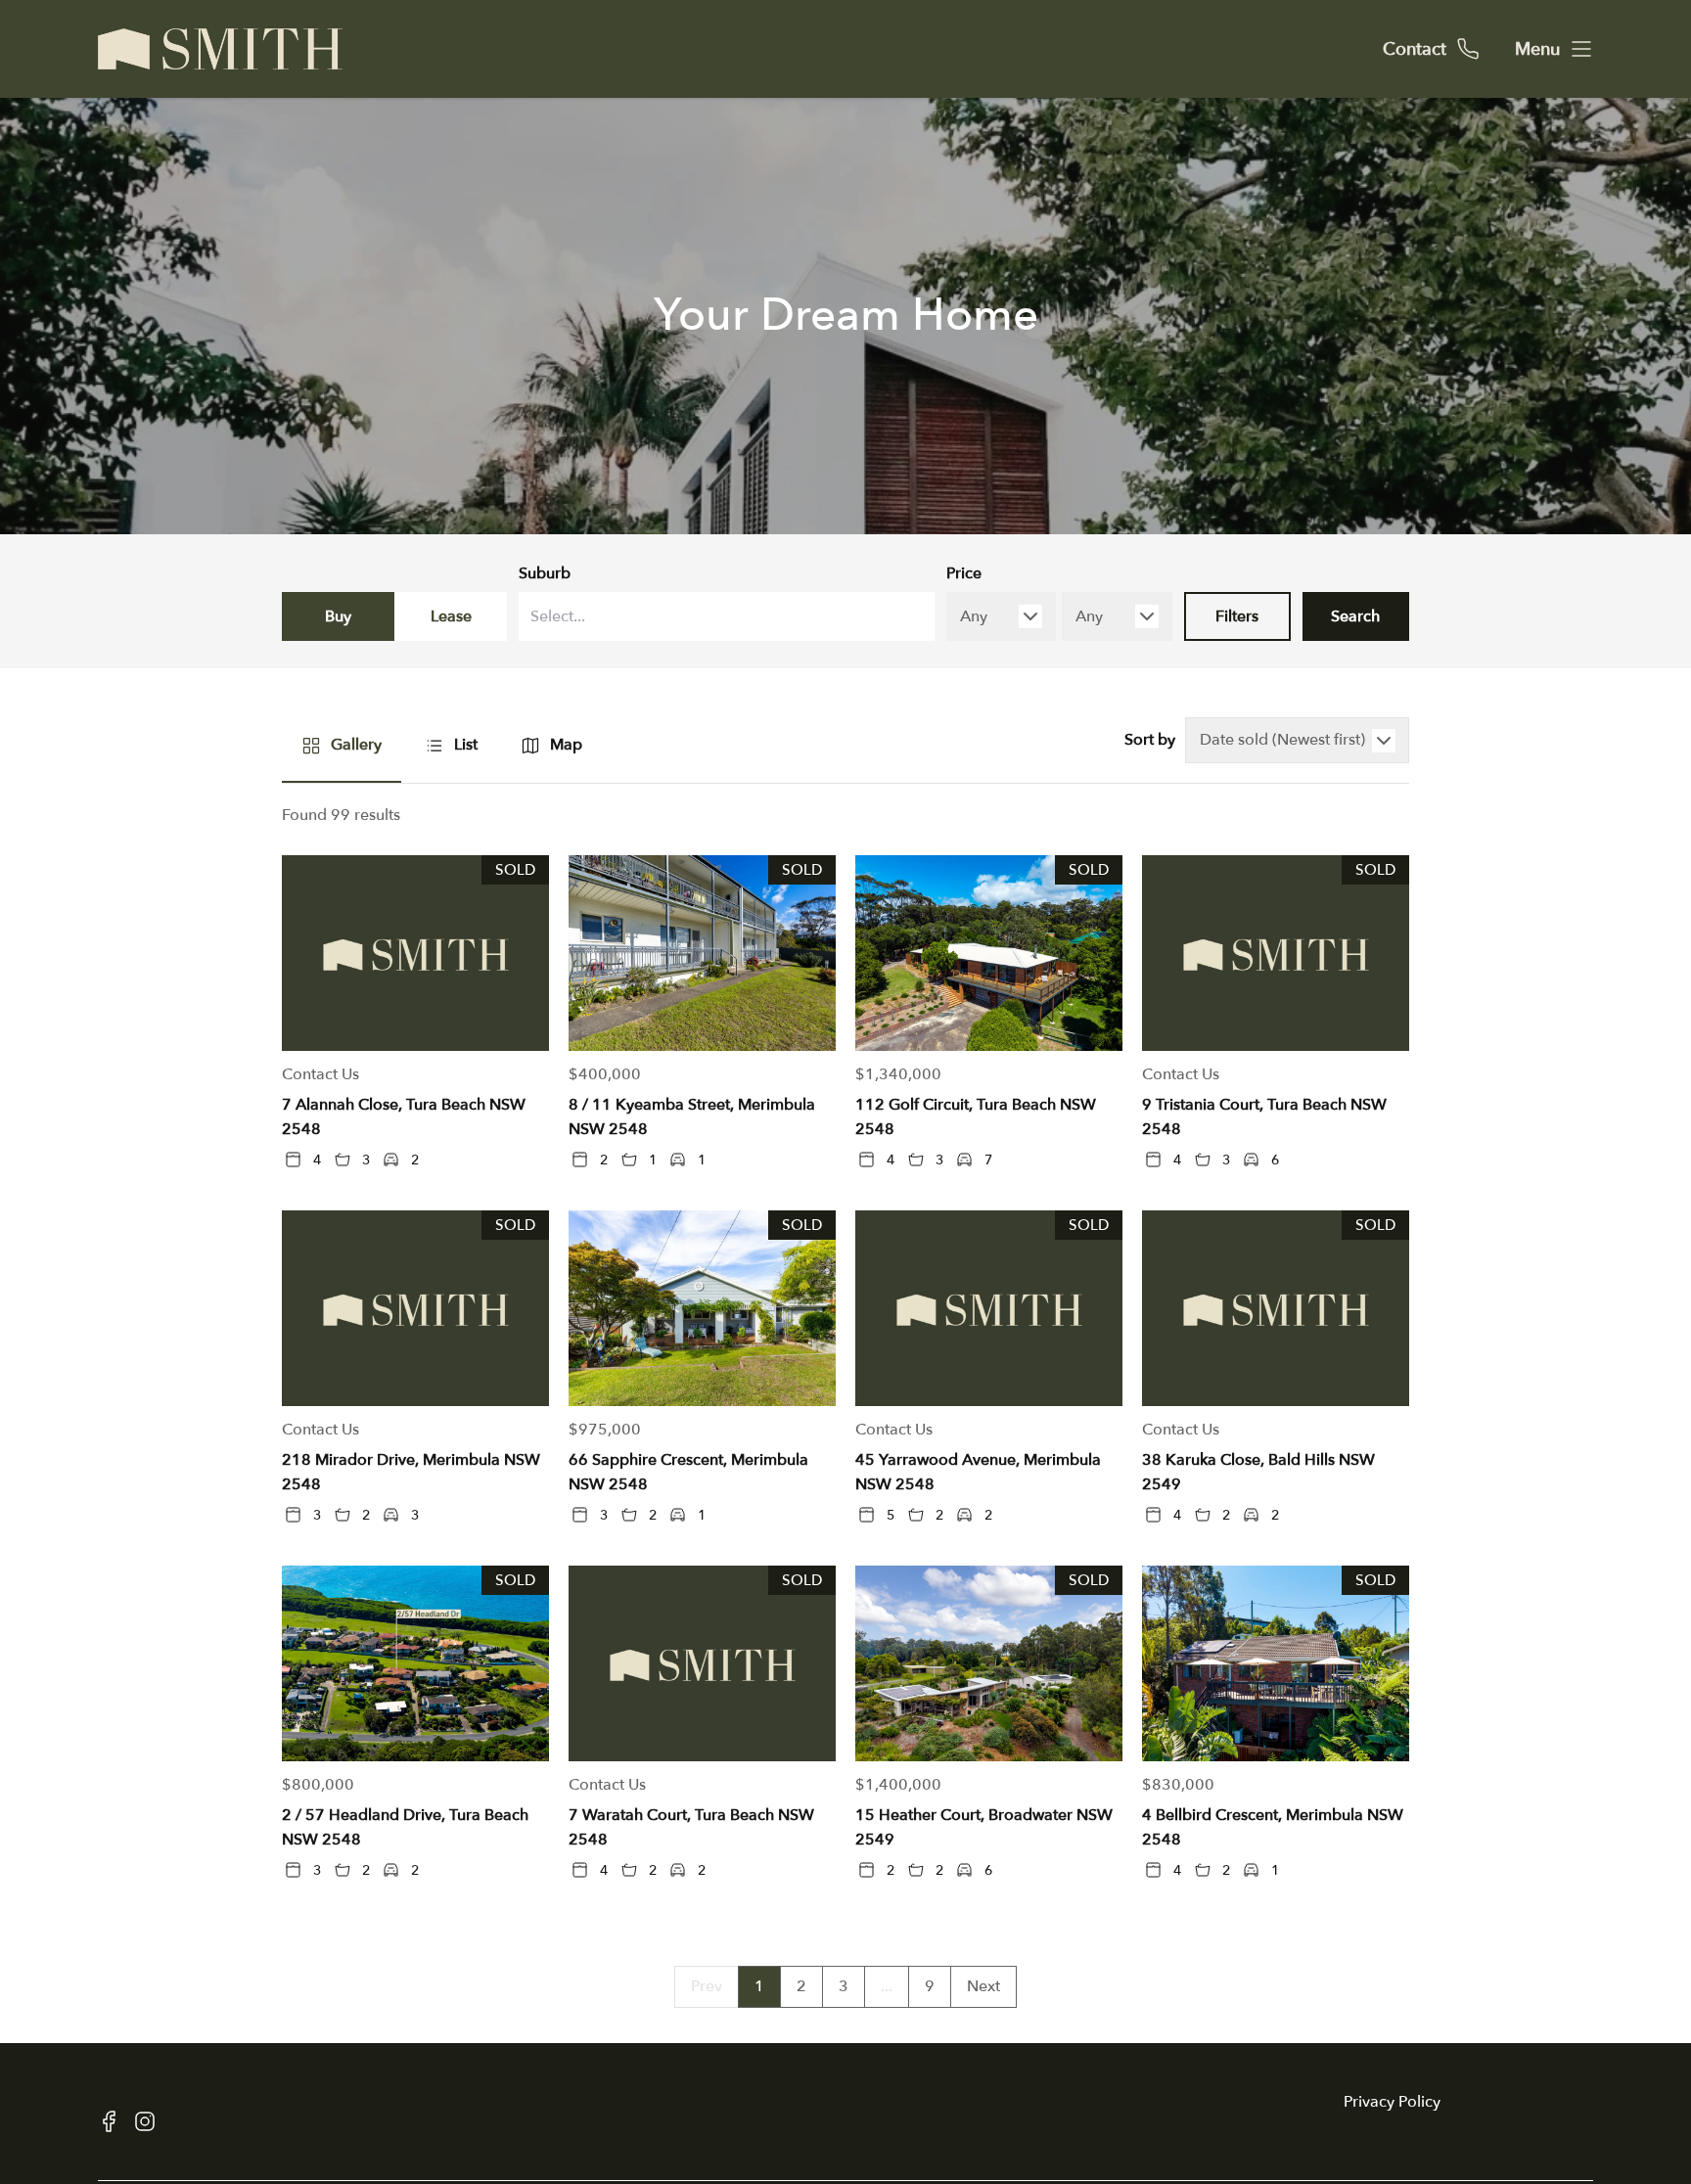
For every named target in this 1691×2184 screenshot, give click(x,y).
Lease (451, 616)
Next (983, 1986)
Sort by (1150, 740)
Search (1355, 616)
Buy (338, 616)
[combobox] (727, 616)
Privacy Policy (1392, 2102)
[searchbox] (680, 617)
